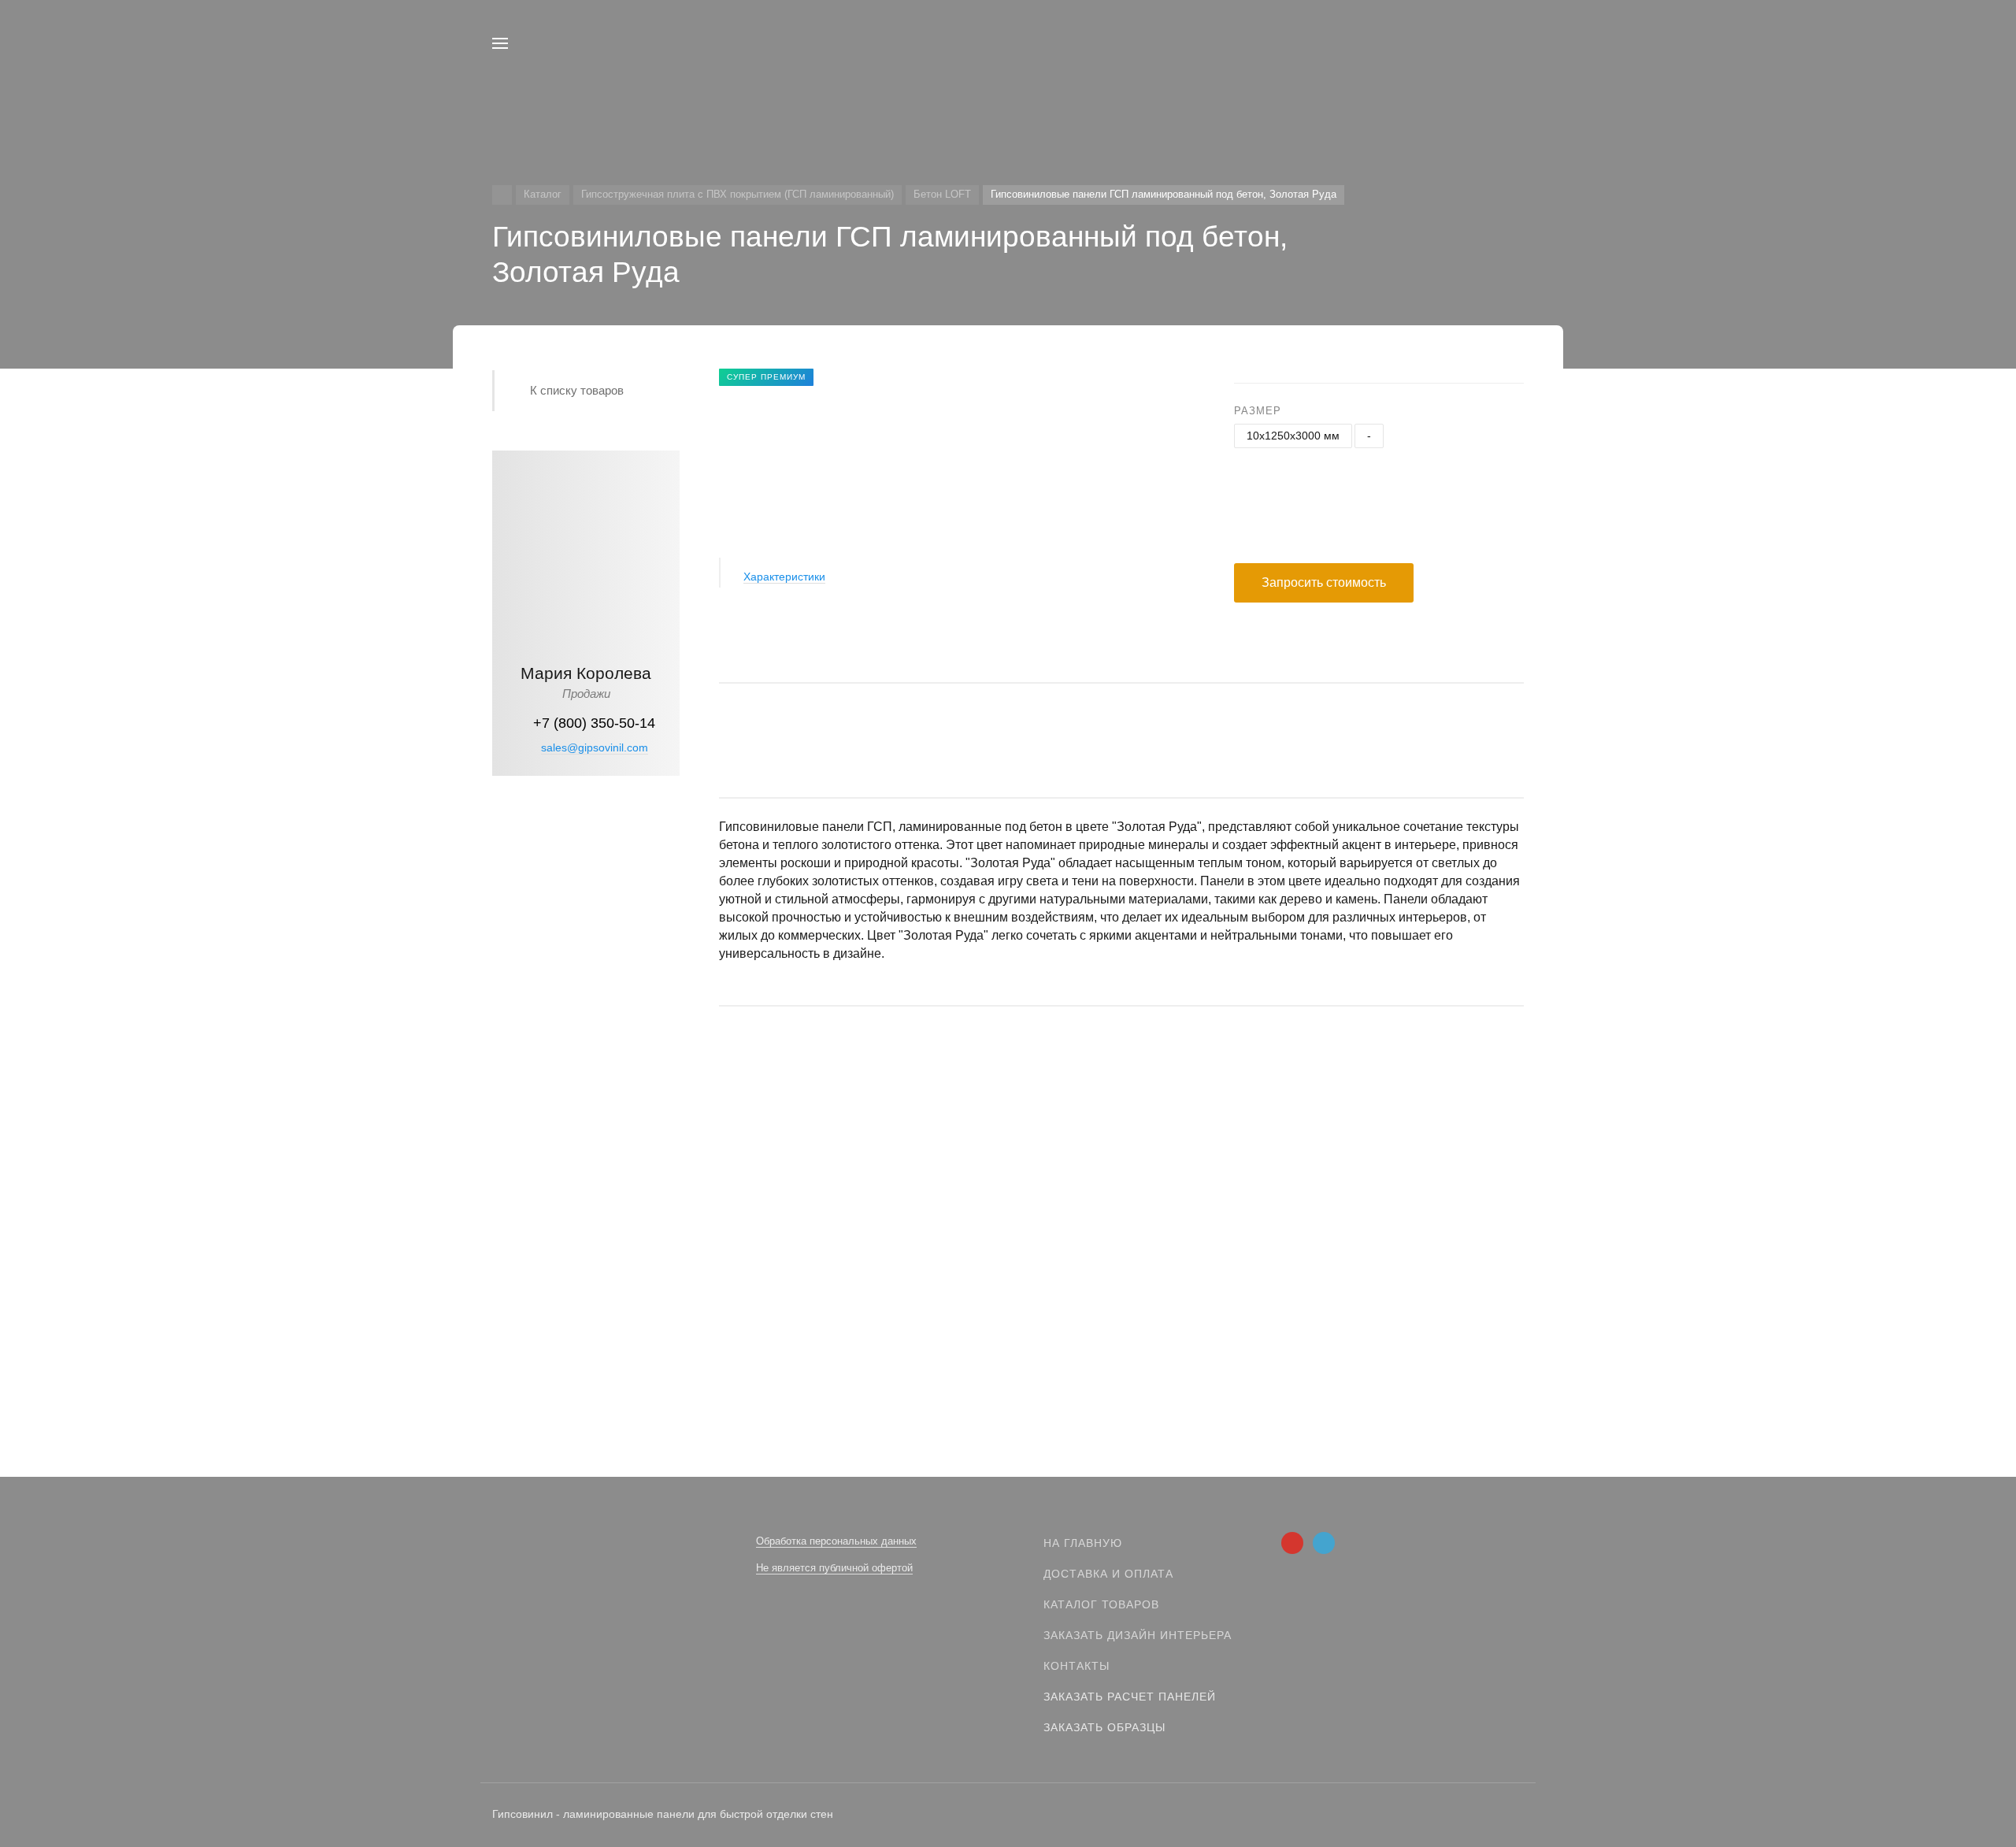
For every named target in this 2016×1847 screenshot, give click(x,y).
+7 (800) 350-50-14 (594, 723)
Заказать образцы (1104, 1727)
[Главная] (502, 195)
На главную (1083, 1543)
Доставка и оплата (1108, 1574)
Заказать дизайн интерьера (1138, 1635)
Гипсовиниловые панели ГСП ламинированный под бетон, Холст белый (918, 1261)
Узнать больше (586, 1038)
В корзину (922, 1323)
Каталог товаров (1101, 1604)
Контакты (1077, 1666)
